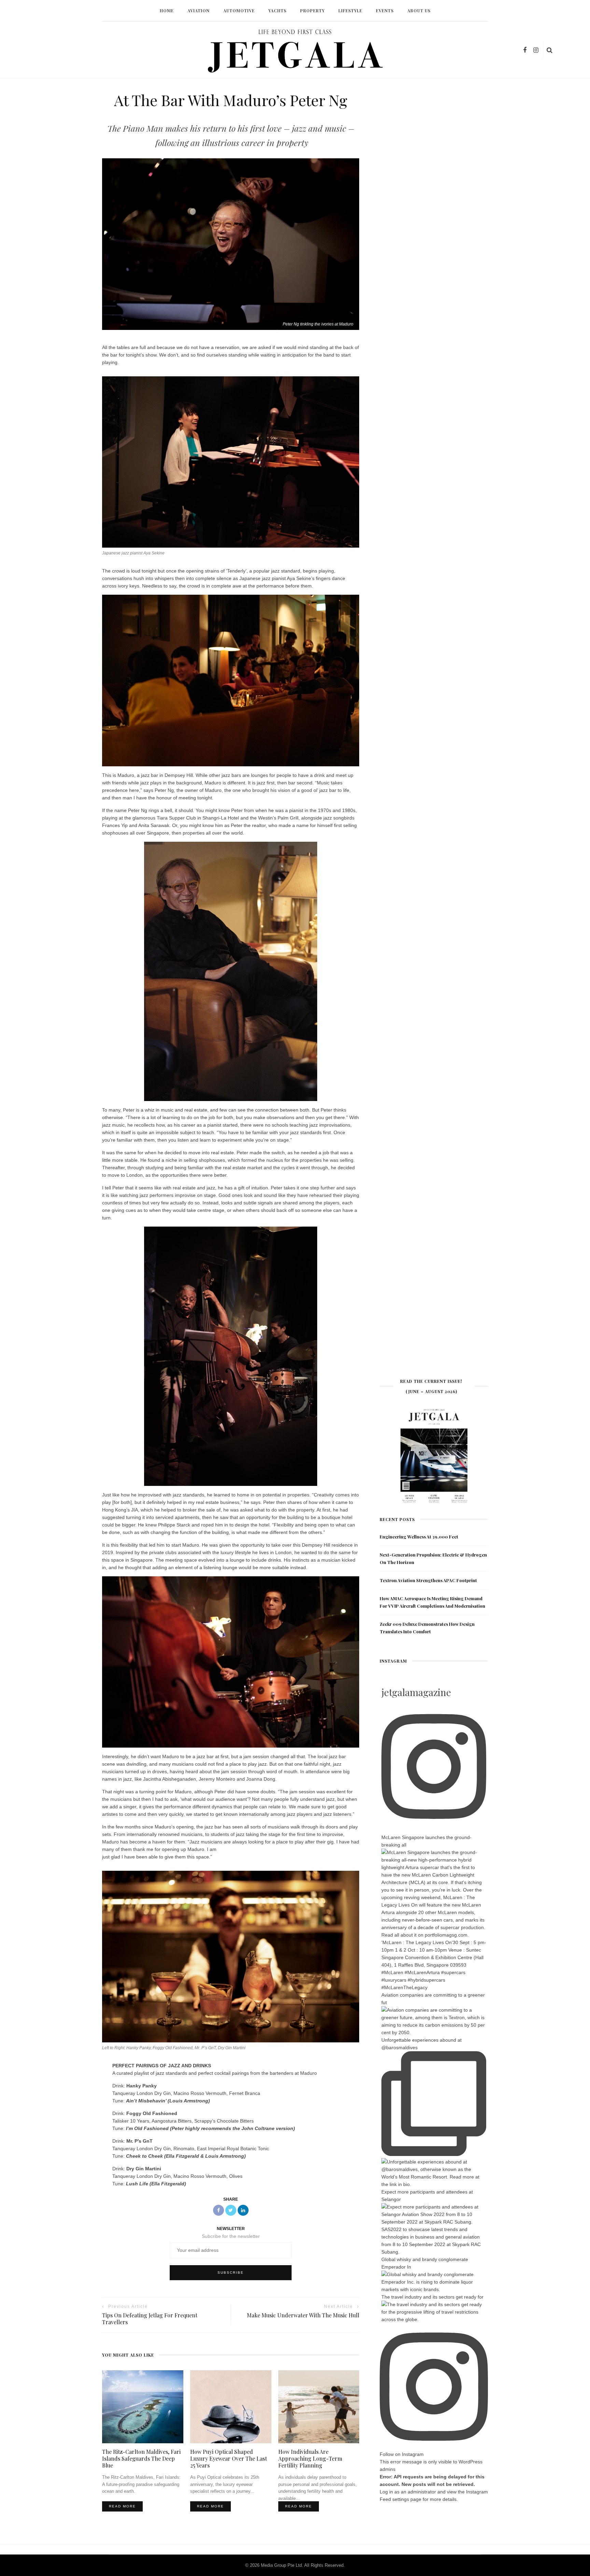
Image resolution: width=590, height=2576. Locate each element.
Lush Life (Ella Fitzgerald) (156, 2184)
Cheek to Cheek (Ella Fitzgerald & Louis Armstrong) (186, 2156)
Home (167, 11)
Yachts (277, 11)
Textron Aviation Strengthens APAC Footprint (428, 1580)
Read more (122, 2506)
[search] (550, 50)
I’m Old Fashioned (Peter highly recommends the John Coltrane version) (210, 2128)
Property (312, 11)
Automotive (239, 11)
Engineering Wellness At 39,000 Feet (419, 1537)
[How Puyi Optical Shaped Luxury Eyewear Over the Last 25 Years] (231, 2406)
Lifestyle (350, 11)
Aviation (199, 11)
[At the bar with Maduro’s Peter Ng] (231, 244)
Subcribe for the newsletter (231, 2236)
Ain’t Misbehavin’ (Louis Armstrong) (168, 2101)
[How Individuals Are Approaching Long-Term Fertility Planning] (319, 2406)
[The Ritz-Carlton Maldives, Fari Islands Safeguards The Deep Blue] (143, 2406)
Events (385, 11)
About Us (419, 11)
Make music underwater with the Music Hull (303, 2315)
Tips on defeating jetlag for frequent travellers (150, 2319)
